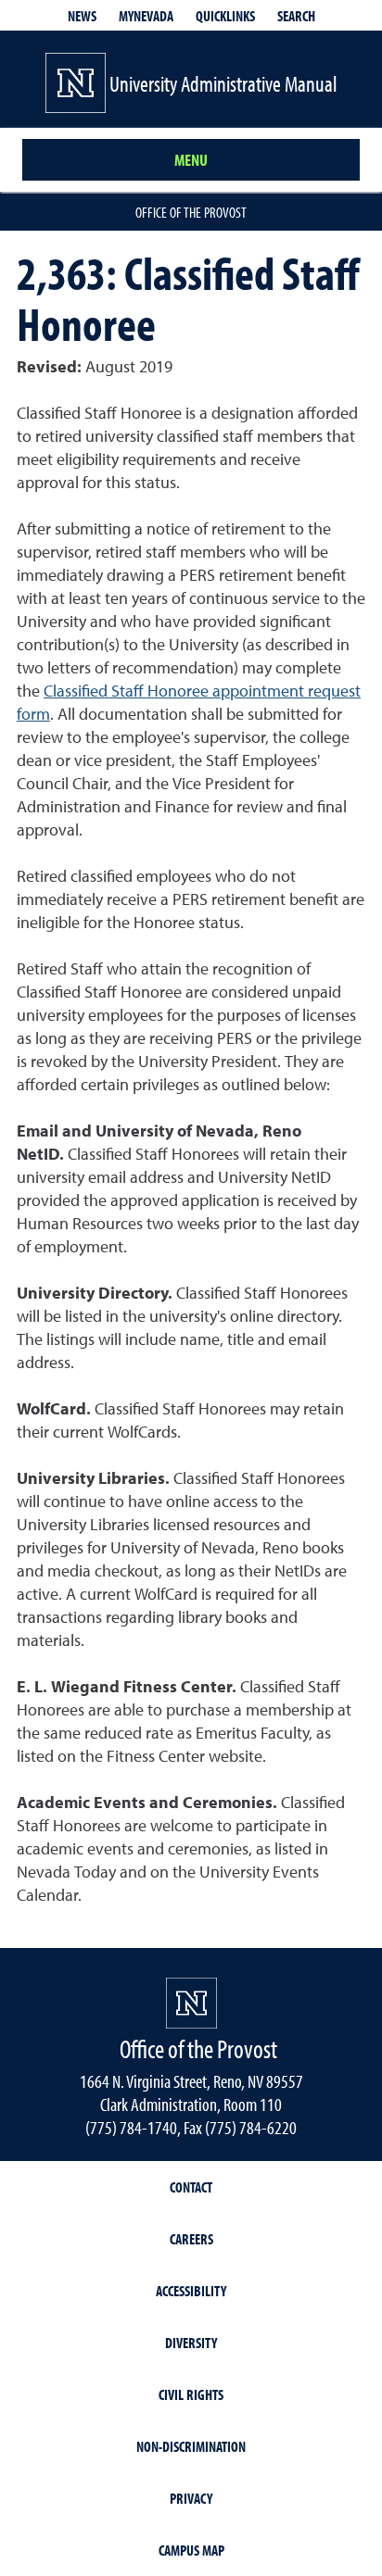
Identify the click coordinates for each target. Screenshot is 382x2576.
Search (296, 16)
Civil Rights (191, 2394)
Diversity (191, 2343)
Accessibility (191, 2291)
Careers (191, 2239)
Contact (191, 2187)
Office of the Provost (191, 212)
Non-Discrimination (191, 2446)
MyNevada (146, 16)
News (82, 16)
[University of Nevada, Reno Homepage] (191, 2003)
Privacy (191, 2498)
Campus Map (191, 2550)
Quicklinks (225, 16)
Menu (191, 160)
